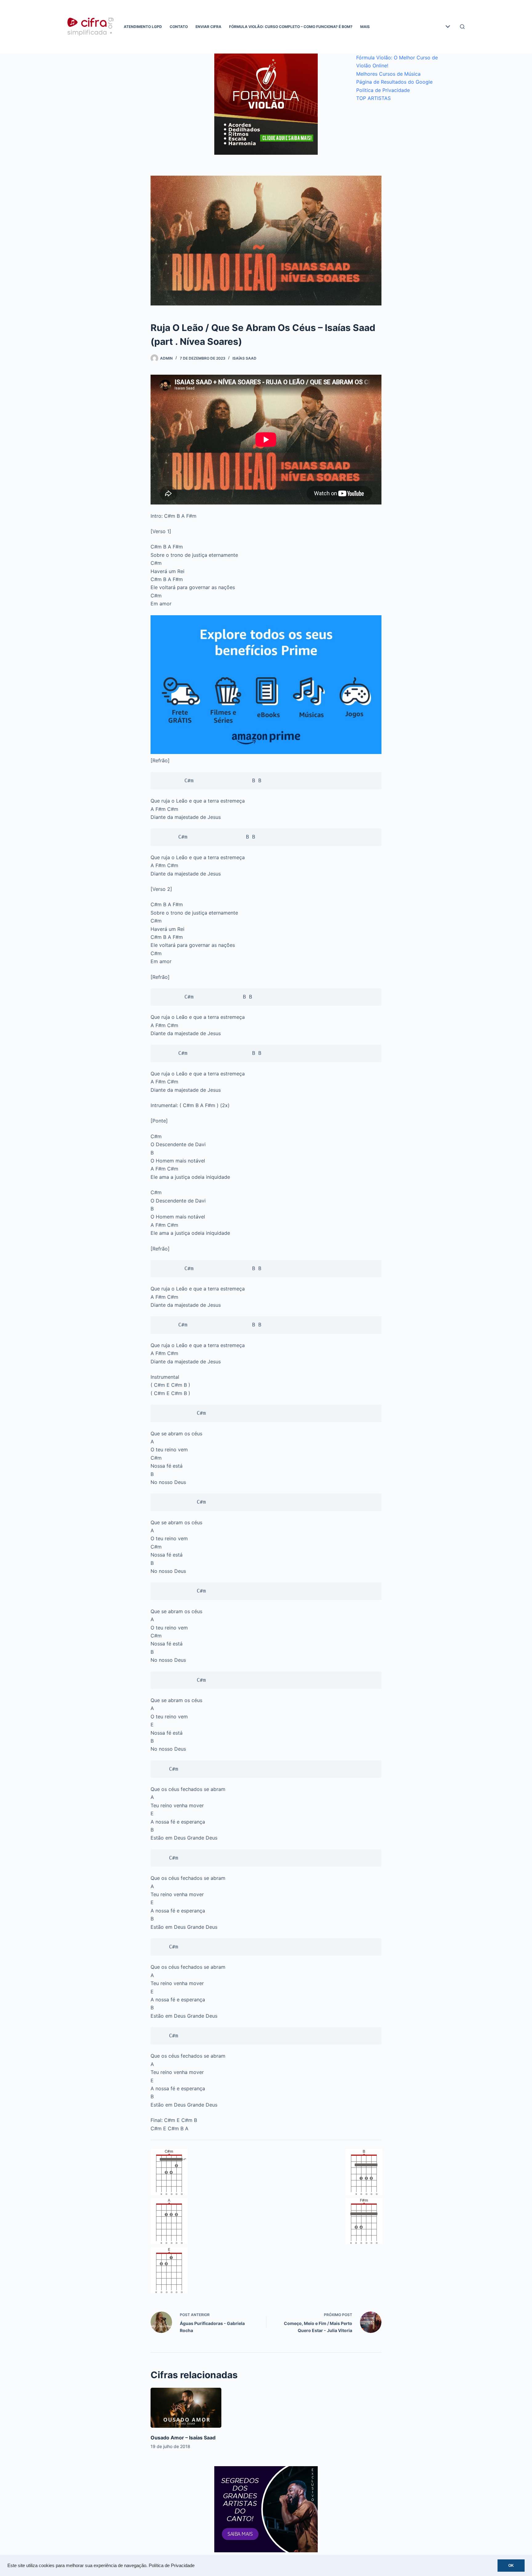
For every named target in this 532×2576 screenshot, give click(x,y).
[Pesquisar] (462, 27)
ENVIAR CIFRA (208, 27)
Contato (179, 27)
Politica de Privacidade (383, 90)
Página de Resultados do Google (394, 82)
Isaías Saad (244, 358)
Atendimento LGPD (143, 27)
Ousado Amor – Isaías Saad (183, 2438)
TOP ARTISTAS (373, 98)
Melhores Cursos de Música (388, 74)
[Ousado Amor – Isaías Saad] (186, 2408)
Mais (365, 27)
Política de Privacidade (172, 2566)
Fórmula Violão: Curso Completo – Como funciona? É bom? (291, 27)
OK (511, 2566)
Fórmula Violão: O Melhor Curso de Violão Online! (397, 62)
